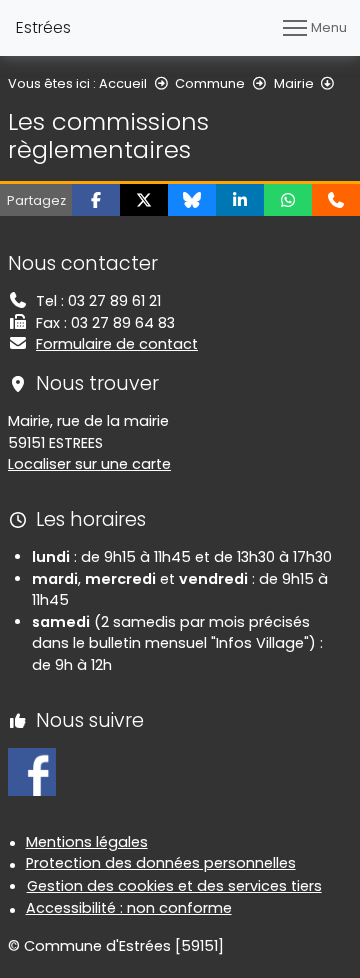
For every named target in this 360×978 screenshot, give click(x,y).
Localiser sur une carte (89, 464)
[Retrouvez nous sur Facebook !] (32, 771)
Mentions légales (87, 842)
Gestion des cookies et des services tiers (174, 886)
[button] (96, 200)
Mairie (294, 83)
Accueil (123, 83)
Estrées (43, 27)
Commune (210, 83)
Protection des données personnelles (161, 863)
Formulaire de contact (117, 344)
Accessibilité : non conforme (129, 908)
